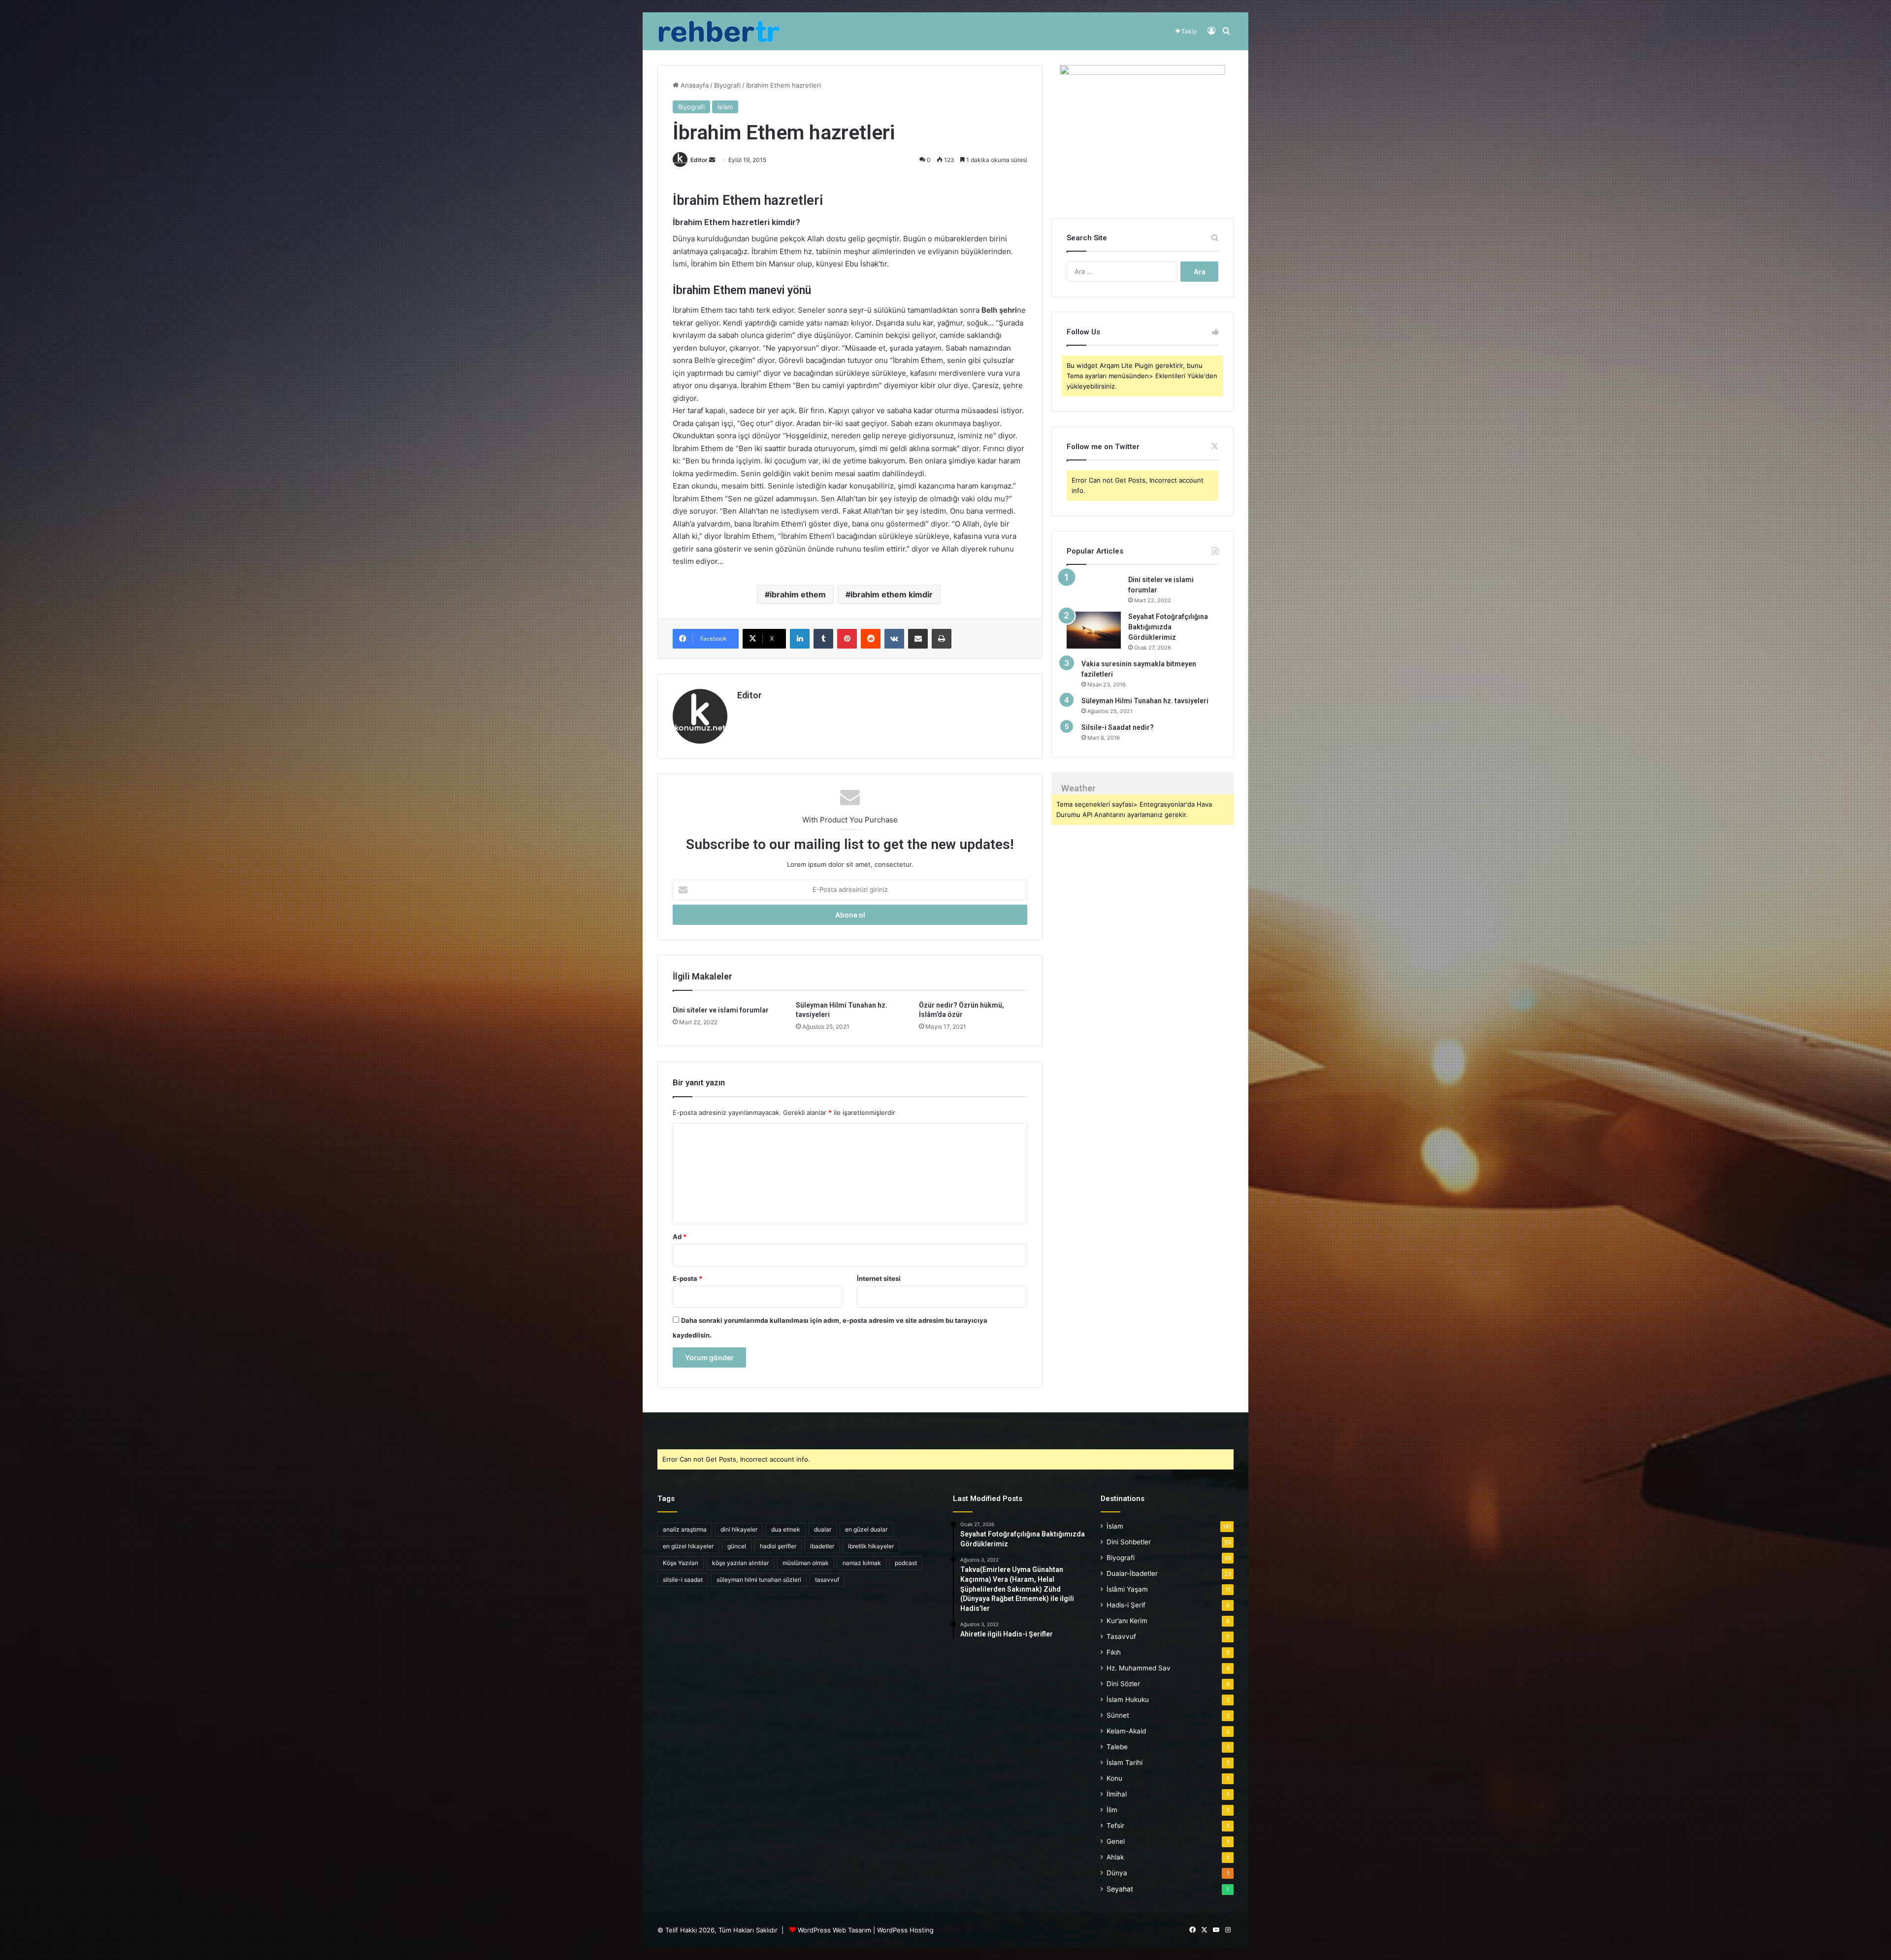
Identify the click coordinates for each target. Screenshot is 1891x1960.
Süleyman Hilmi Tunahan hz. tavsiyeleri (1145, 701)
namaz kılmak (862, 1563)
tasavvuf (827, 1580)
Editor (699, 160)
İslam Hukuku (1128, 1699)
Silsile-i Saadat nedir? (1118, 727)
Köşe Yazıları (681, 1563)
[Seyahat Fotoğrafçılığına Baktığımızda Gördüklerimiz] (1094, 630)
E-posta (687, 1278)
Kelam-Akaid (1126, 1731)
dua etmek (786, 1529)
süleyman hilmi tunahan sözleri (759, 1580)
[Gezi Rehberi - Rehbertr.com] (719, 31)
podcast (906, 1563)
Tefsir (1115, 1826)
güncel (737, 1546)
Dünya (1117, 1873)
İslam (725, 107)
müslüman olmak (806, 1563)
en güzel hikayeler (688, 1546)
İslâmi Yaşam (1127, 1589)
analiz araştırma (685, 1529)
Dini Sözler (1123, 1684)
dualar (823, 1529)
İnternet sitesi (879, 1278)
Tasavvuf (1121, 1636)
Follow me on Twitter (1103, 447)
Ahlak (1115, 1857)
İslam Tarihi (1125, 1763)
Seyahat (1120, 1889)
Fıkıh (1114, 1652)
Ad (680, 1237)
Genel (1116, 1841)
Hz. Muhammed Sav (1139, 1668)
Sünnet (1118, 1715)
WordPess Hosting (905, 1930)
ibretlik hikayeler (871, 1546)
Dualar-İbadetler (1132, 1573)
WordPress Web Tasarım (834, 1930)
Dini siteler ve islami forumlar (721, 1010)
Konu (1114, 1778)
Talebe (1117, 1747)
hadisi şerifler (778, 1546)
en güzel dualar (866, 1529)
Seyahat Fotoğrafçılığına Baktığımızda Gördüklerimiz (1168, 627)
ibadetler (822, 1546)
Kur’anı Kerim (1127, 1621)
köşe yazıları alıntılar (740, 1563)
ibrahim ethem (798, 594)
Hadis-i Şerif (1126, 1605)
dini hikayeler (739, 1529)
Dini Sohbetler (1129, 1542)
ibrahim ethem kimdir (892, 594)
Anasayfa (694, 85)
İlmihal (1117, 1794)
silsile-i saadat (683, 1580)
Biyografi (727, 85)
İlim (1112, 1810)
